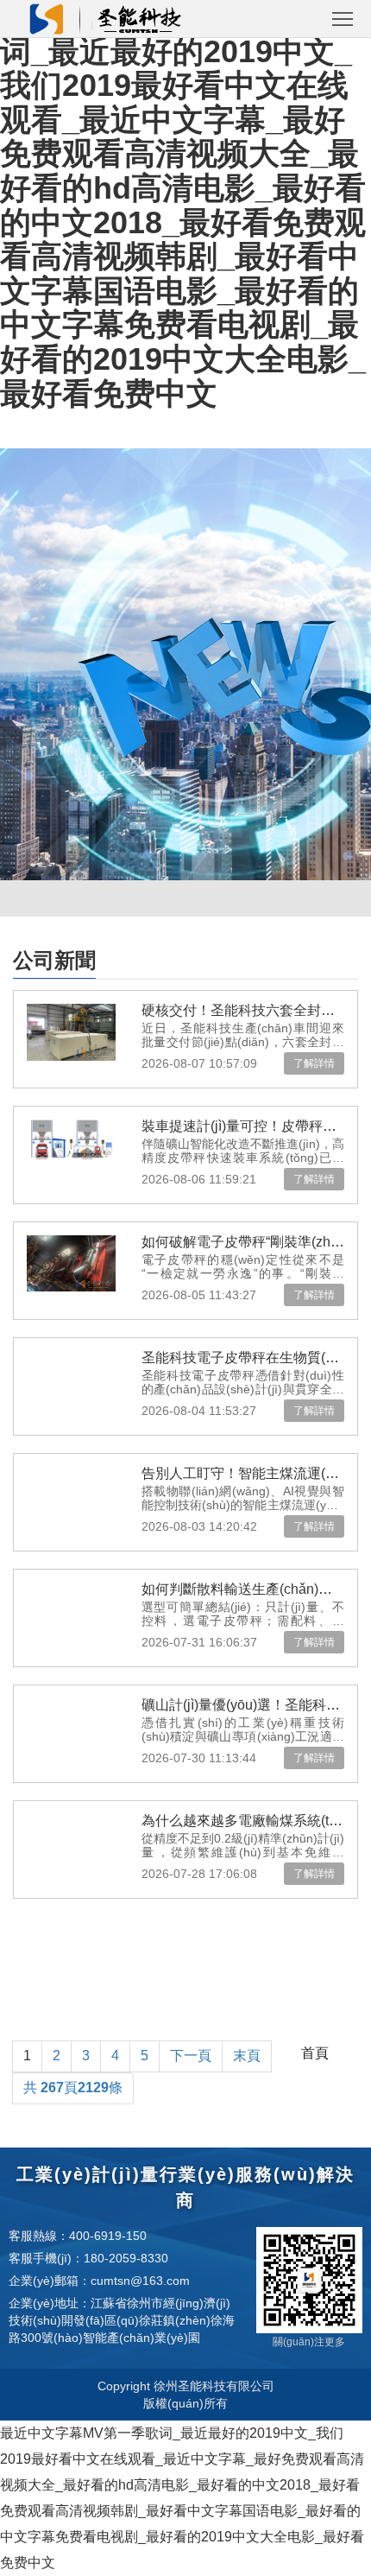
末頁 (247, 2056)
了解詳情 (314, 1063)
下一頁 (191, 2056)
